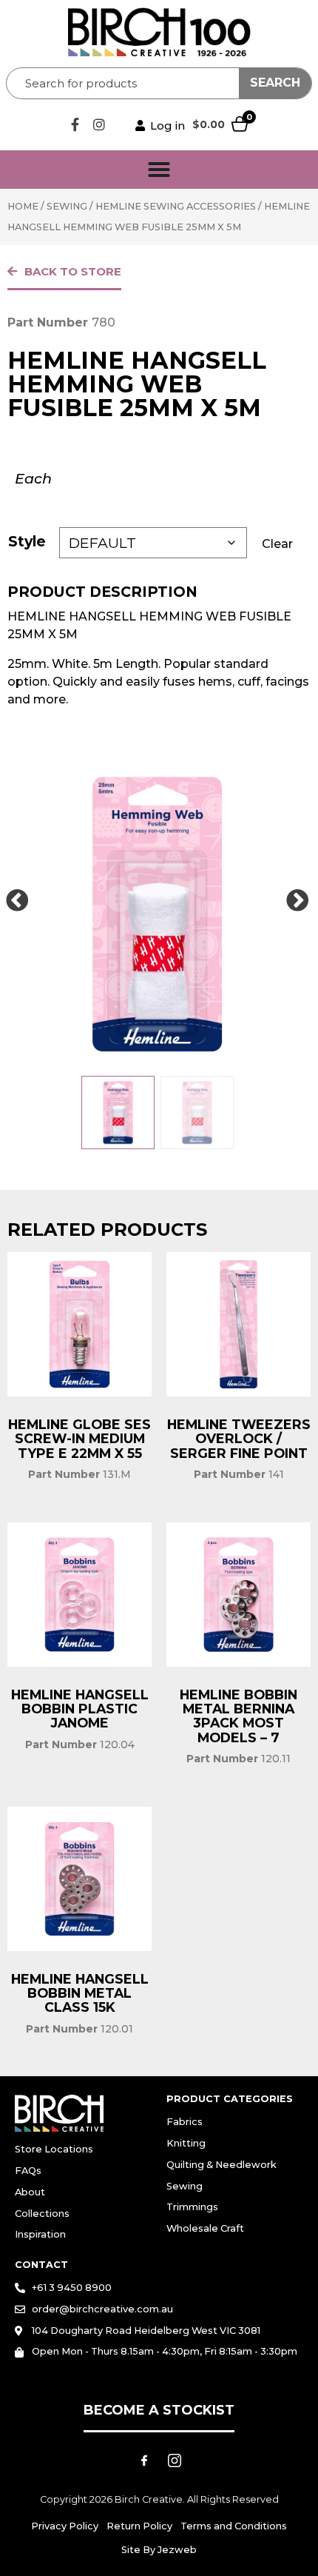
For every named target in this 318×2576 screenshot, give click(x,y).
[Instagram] (99, 124)
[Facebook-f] (75, 124)
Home (23, 206)
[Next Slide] (297, 901)
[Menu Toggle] (159, 170)
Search (275, 83)
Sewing (67, 206)
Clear (277, 544)
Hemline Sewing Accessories (176, 206)
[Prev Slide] (17, 901)
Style (27, 541)
